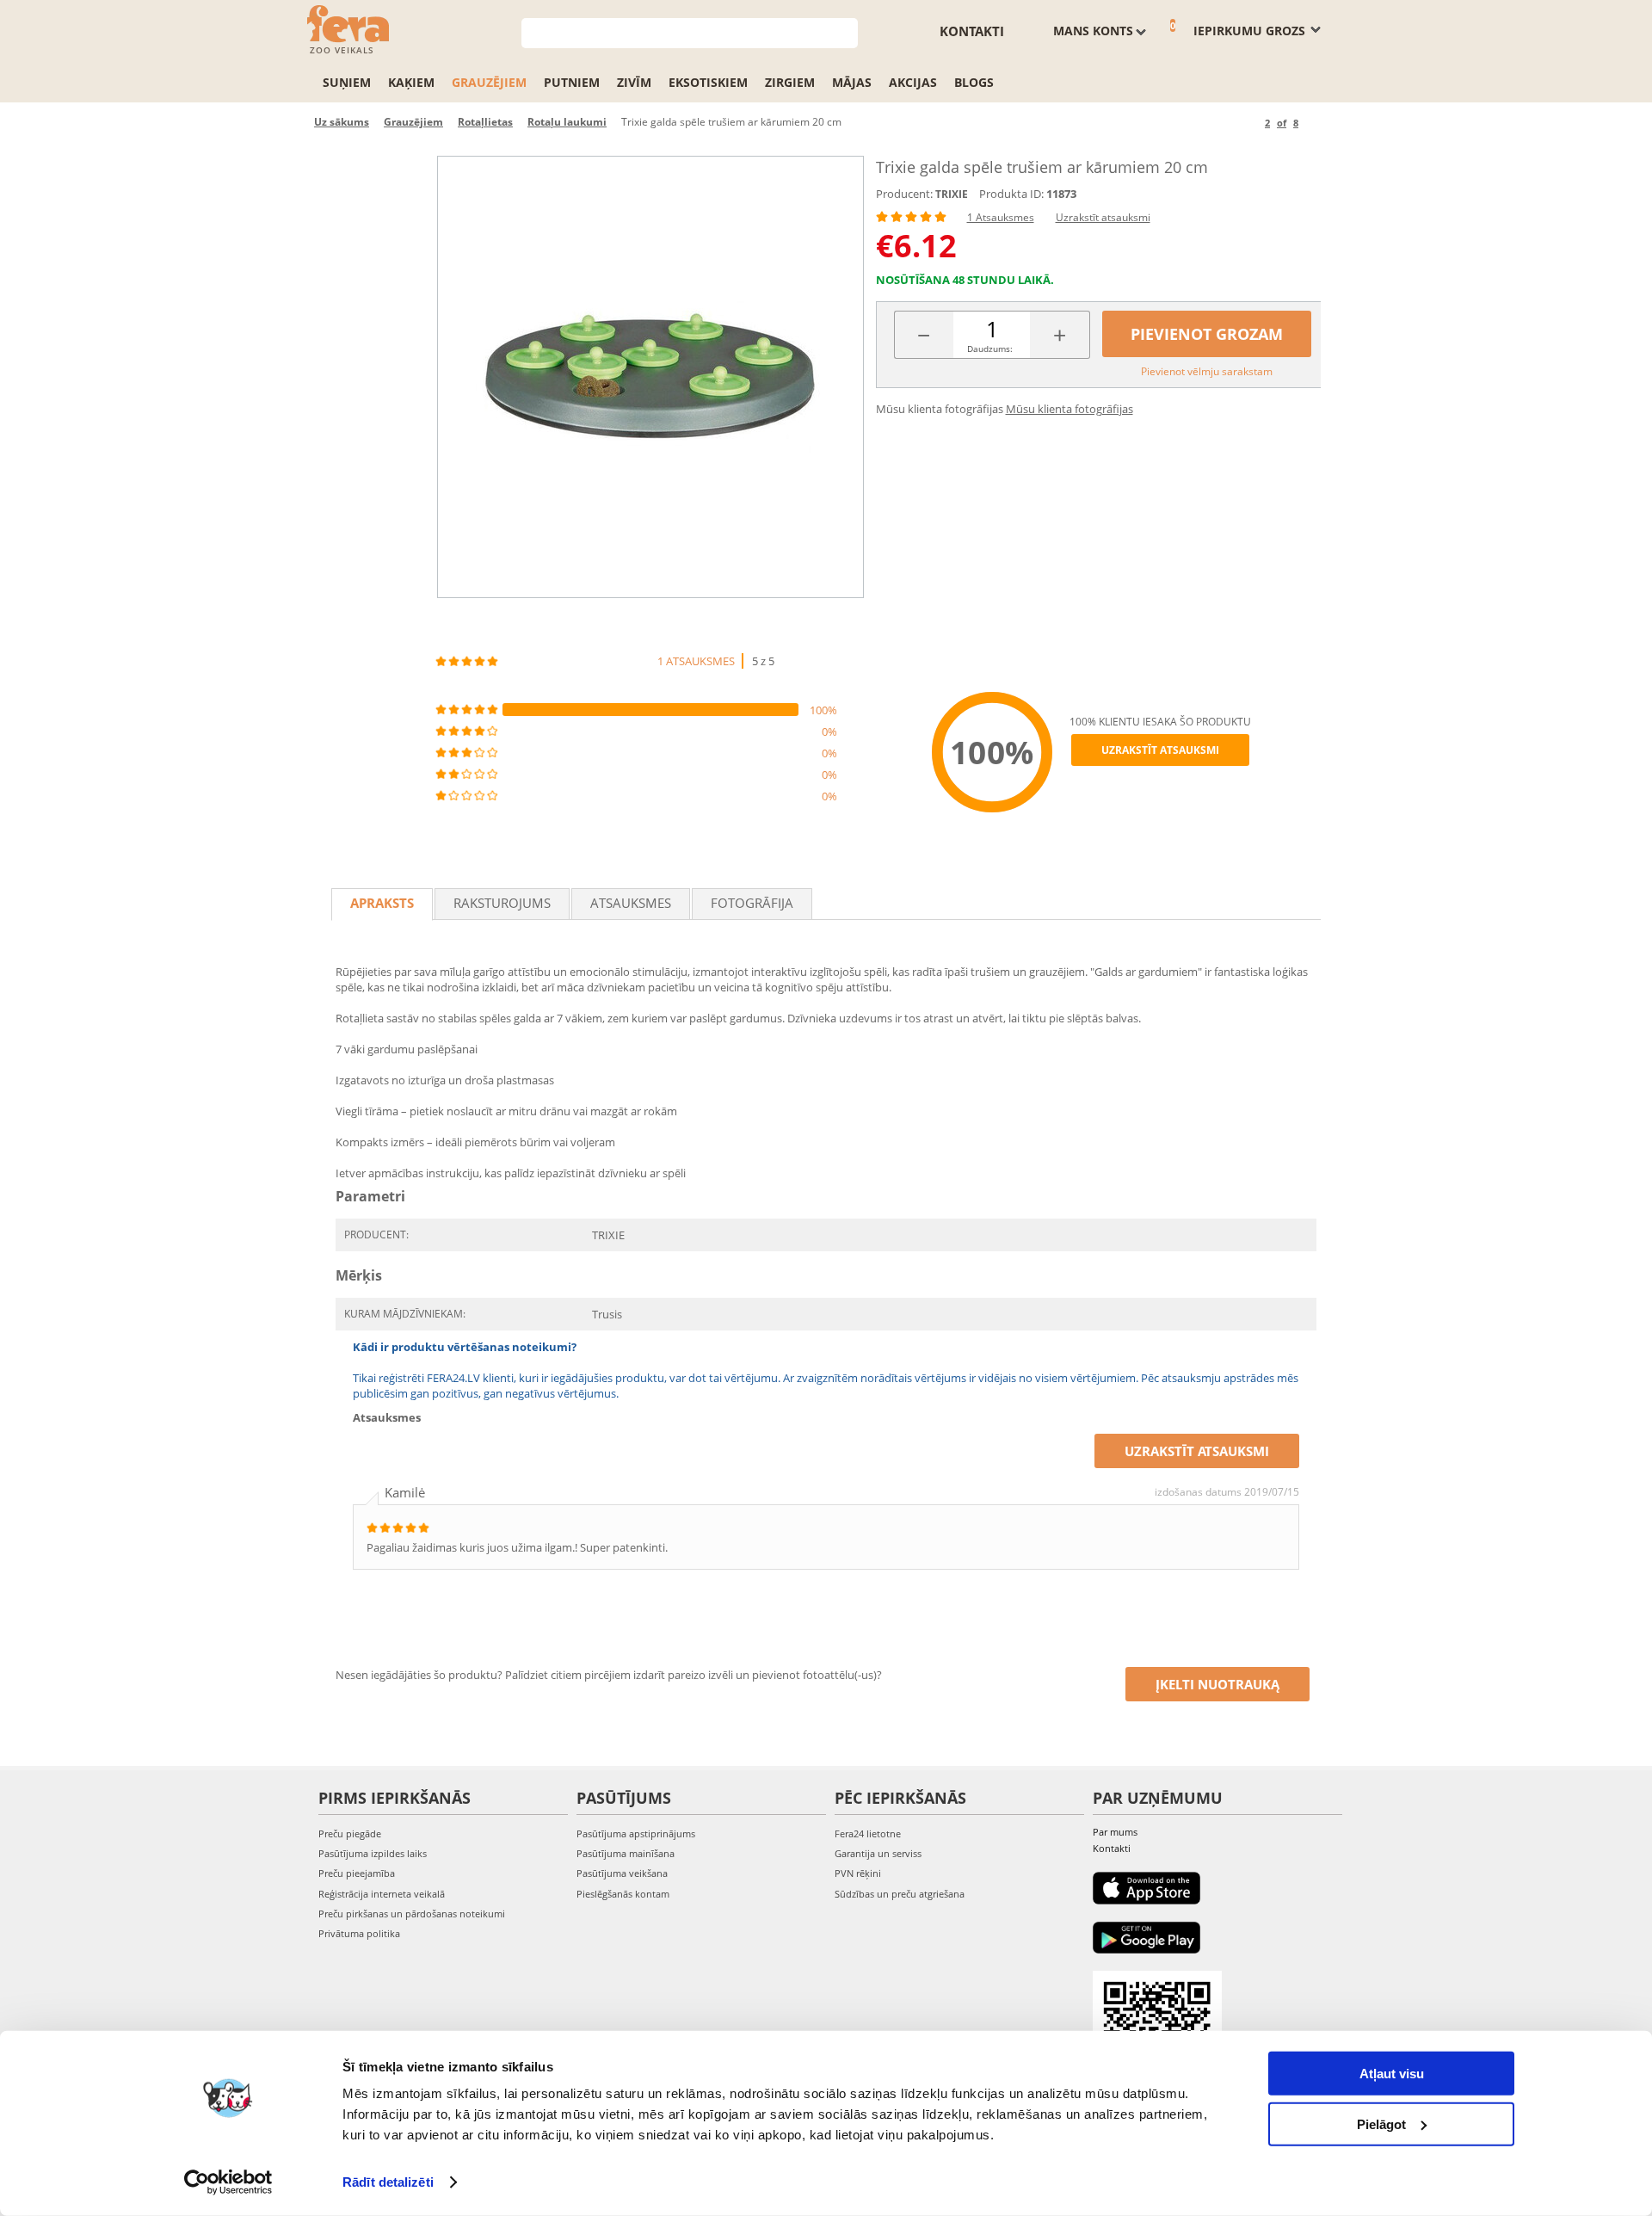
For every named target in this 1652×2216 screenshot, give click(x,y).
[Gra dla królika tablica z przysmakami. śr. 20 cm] (650, 377)
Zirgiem (790, 82)
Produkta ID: (1011, 194)
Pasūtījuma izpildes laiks (373, 1853)
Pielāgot (1381, 2123)
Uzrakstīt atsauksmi (1103, 217)
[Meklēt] (845, 31)
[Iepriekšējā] (1249, 123)
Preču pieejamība (357, 1873)
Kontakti (972, 31)
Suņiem (347, 82)
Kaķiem (411, 82)
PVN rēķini (858, 1873)
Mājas (852, 82)
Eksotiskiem (708, 82)
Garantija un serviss (878, 1853)
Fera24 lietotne (868, 1833)
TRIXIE (952, 194)
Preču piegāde (350, 1833)
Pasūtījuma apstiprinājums (636, 1833)
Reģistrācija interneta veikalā (382, 1894)
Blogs (974, 82)
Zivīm (634, 82)
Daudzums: (990, 349)
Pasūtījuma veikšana (622, 1873)
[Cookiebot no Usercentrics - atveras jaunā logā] (228, 2182)
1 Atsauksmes (1001, 217)
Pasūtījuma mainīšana (626, 1853)
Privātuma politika (359, 1933)
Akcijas (913, 82)
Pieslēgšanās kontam (623, 1894)
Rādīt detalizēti (388, 2182)
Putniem (572, 82)
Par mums (1115, 1832)
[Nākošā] (1314, 123)
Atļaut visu (1392, 2074)
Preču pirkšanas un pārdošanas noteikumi (412, 1914)
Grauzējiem (489, 82)
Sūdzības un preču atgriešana (900, 1894)
